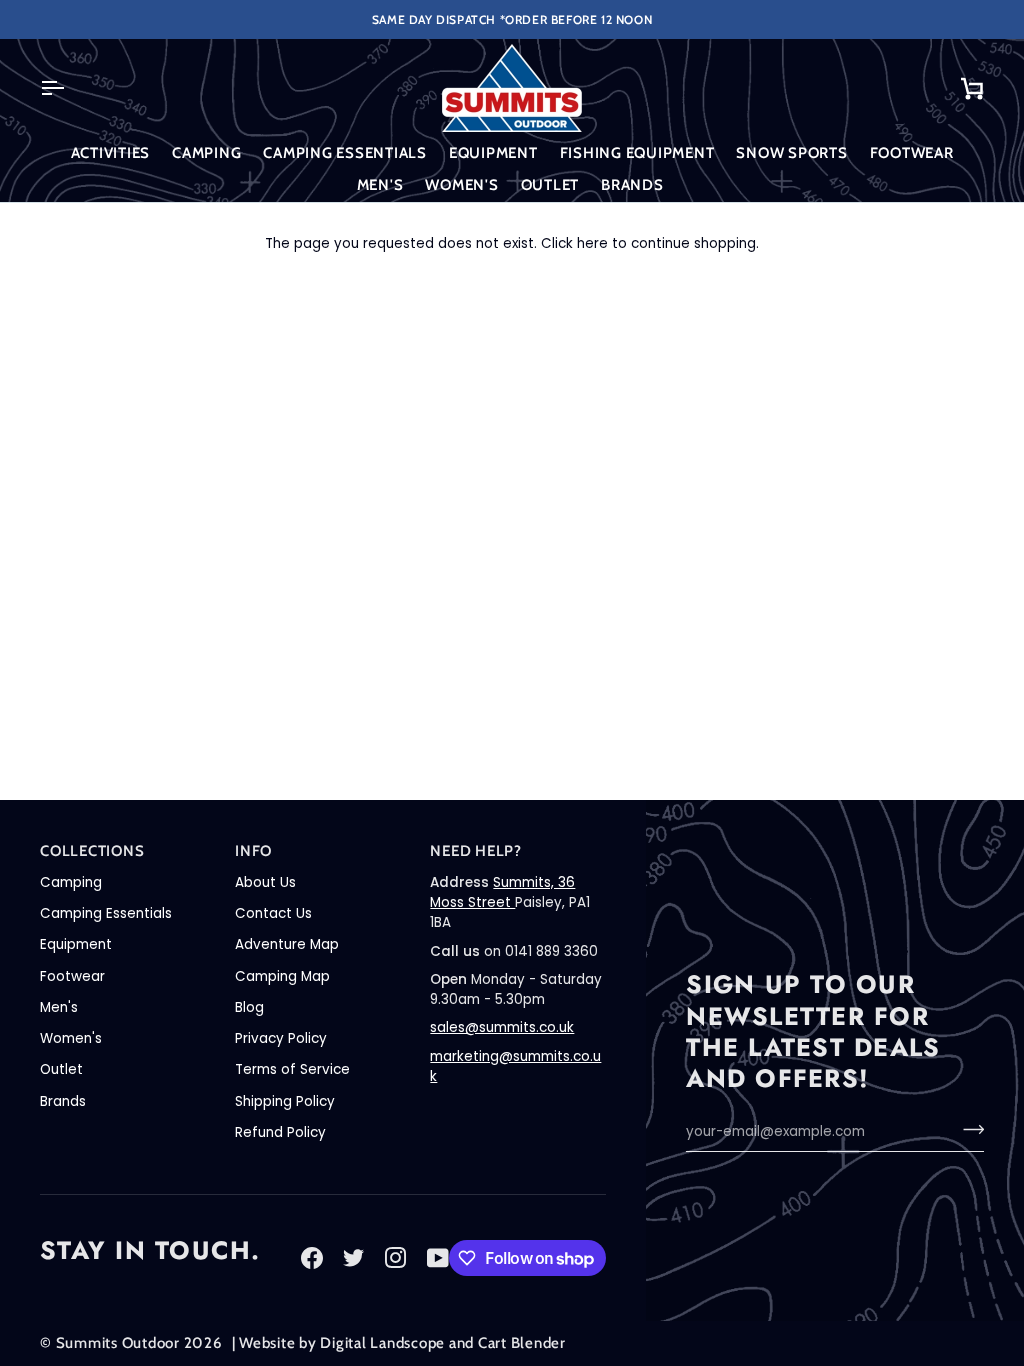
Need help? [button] (476, 851)
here (592, 243)
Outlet (61, 1069)
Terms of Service (292, 1069)
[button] (111, 153)
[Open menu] (70, 88)
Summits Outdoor (118, 1343)
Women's (71, 1038)
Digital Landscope (382, 1343)
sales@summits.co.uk (502, 1027)
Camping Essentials (106, 913)
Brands (63, 1101)
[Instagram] (396, 1258)
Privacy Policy (281, 1038)
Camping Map (282, 976)
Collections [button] (92, 851)
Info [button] (253, 851)
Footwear (72, 976)
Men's (59, 1007)
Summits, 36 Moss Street (502, 892)
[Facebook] (312, 1258)
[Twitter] (354, 1258)
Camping (71, 882)
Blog (249, 1007)
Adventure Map (287, 944)
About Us (265, 882)
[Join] (967, 1129)
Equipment (76, 944)
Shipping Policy (285, 1101)
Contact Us (273, 913)
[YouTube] (438, 1258)
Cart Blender (522, 1343)
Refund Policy (280, 1132)
